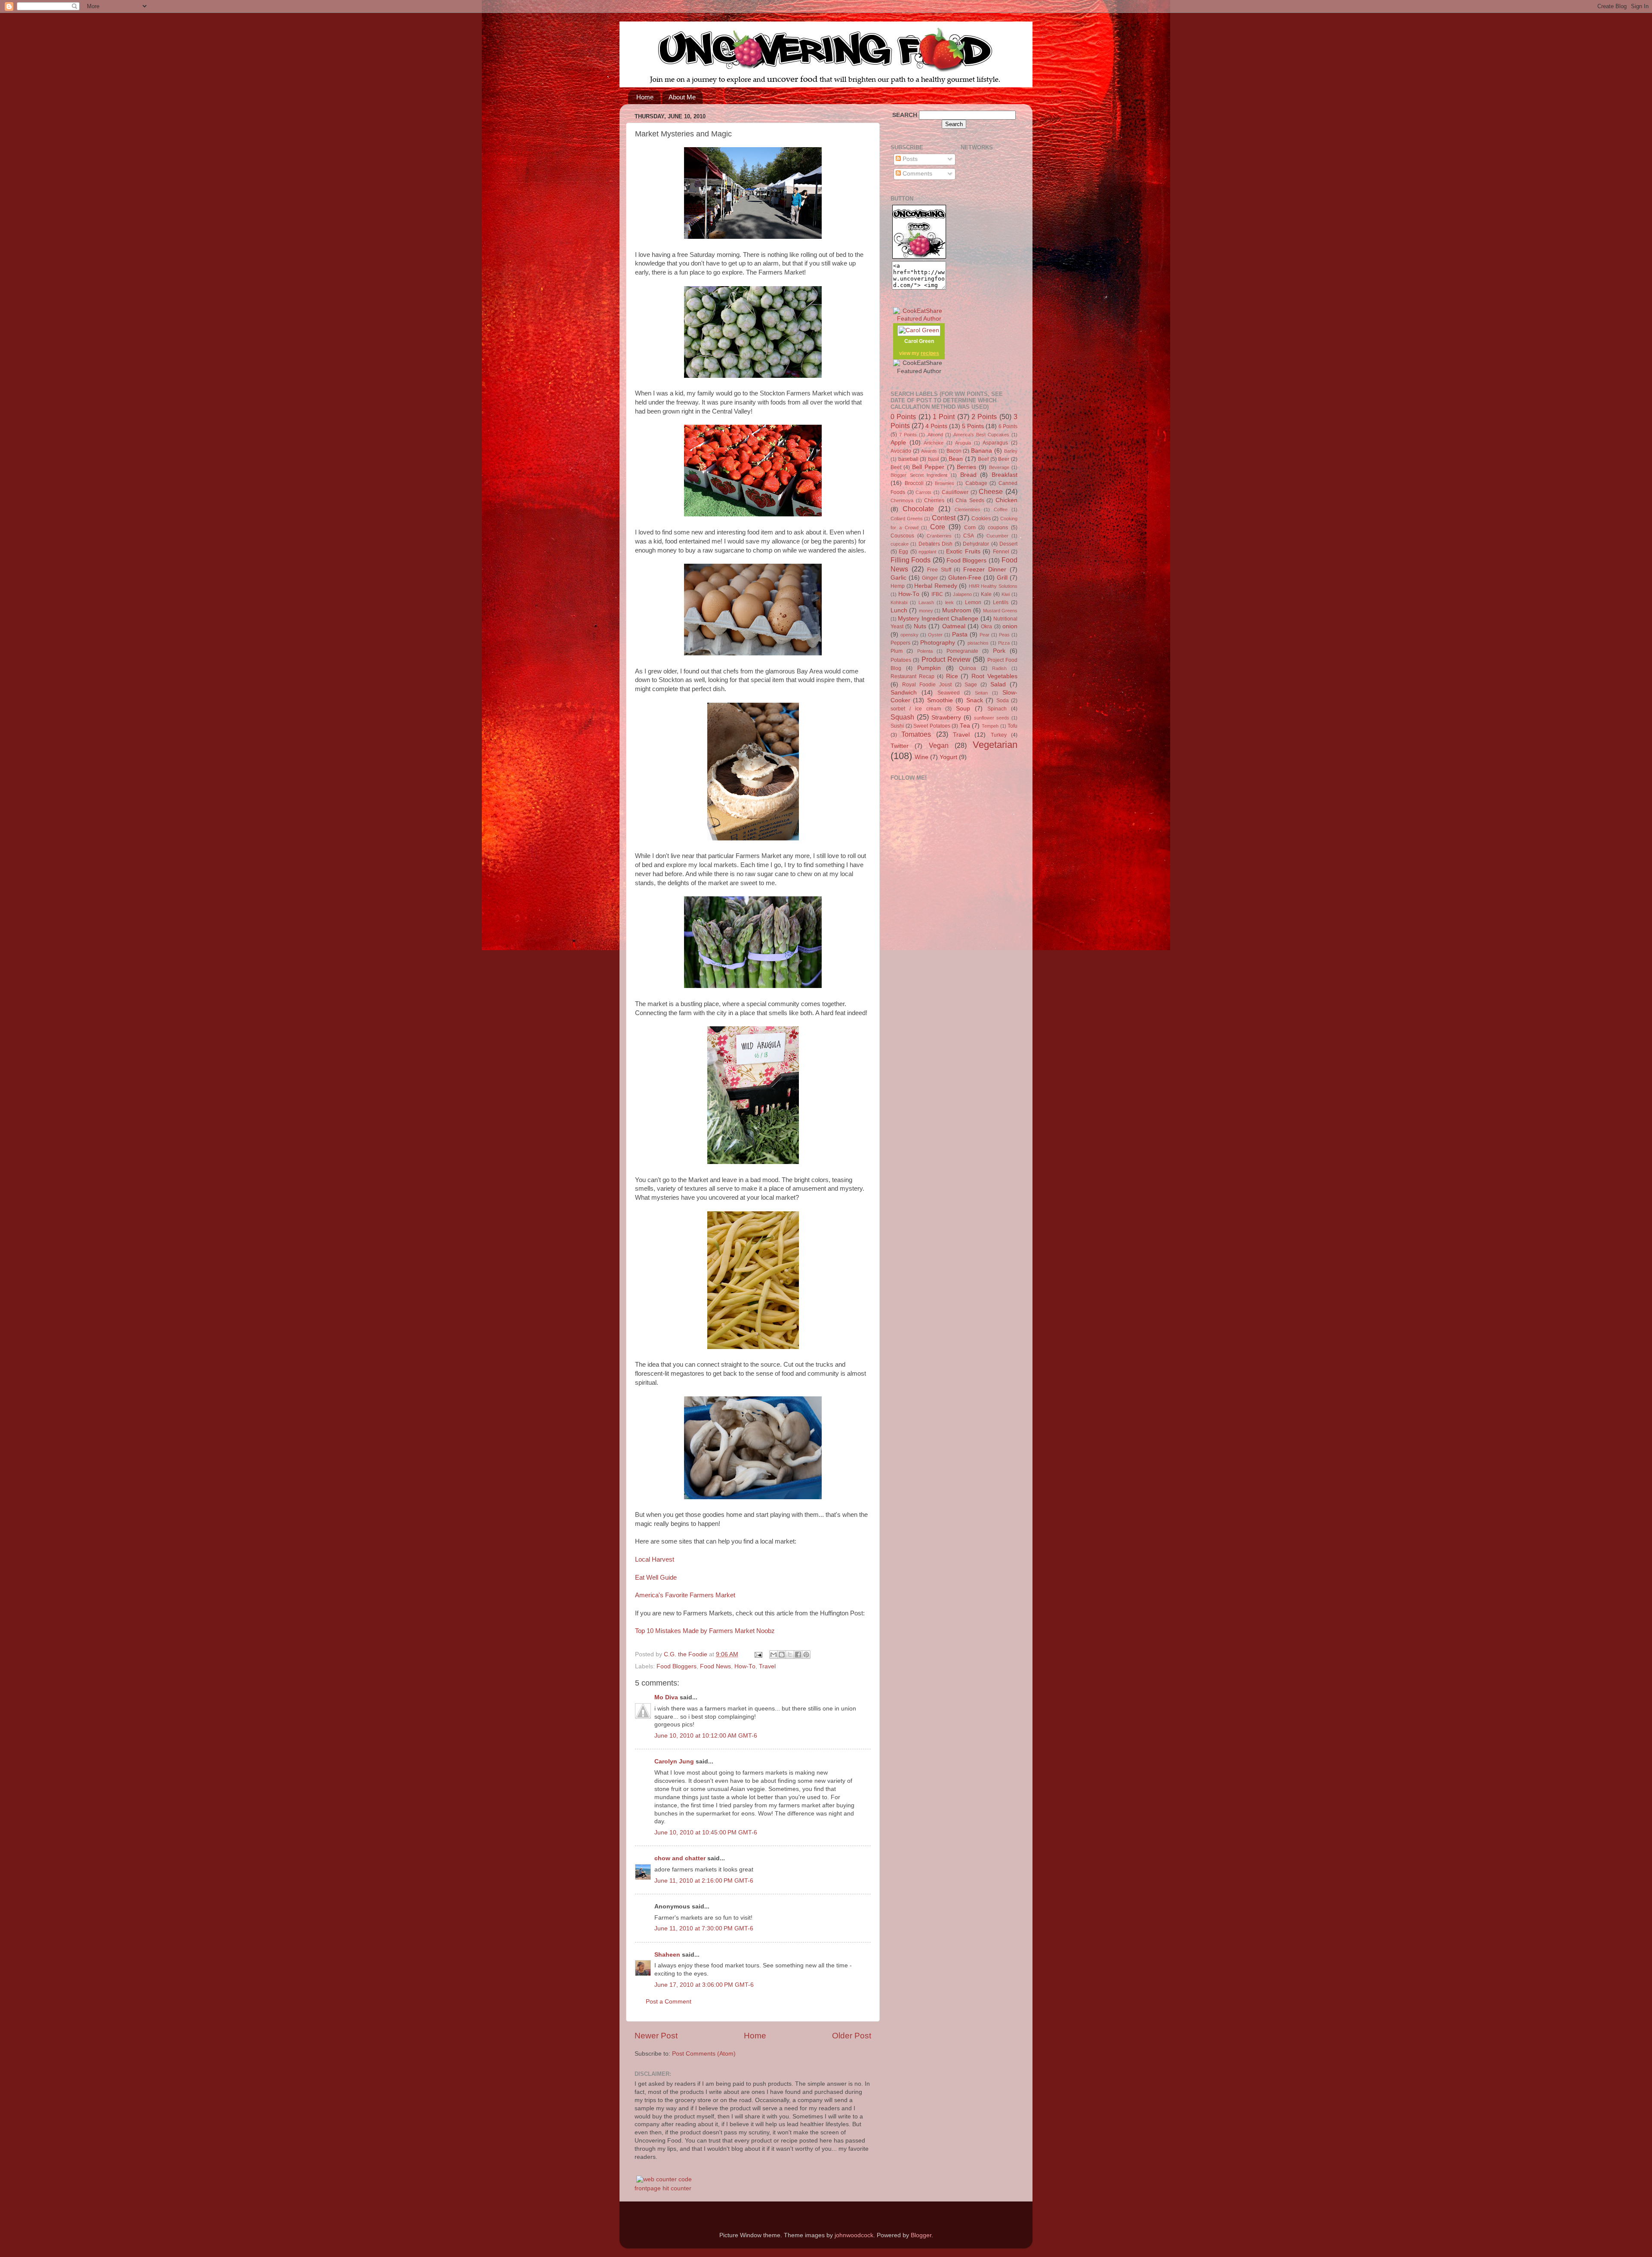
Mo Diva (666, 1697)
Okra (986, 627)
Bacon (954, 451)
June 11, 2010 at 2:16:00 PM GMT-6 (704, 1881)
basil (934, 459)
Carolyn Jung (674, 1761)
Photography (938, 643)
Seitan (981, 693)
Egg (903, 552)
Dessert (1008, 544)
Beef (983, 459)
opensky (909, 635)
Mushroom (957, 610)
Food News (715, 1666)
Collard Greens (907, 519)
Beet (896, 467)
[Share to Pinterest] (806, 1655)
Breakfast (1005, 475)
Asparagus (995, 443)
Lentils (1001, 602)
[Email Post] (758, 1654)
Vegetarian (995, 745)
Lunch (899, 610)
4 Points (936, 426)
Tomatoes (916, 734)
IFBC (937, 594)
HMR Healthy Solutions (993, 586)
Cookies (981, 519)
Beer (1004, 459)
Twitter (900, 746)
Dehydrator (976, 544)
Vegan (939, 745)
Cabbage (976, 483)
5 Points (973, 426)
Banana (982, 451)
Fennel (1001, 552)
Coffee (1001, 509)
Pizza (1004, 643)
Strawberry (946, 718)
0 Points (903, 417)
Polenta (925, 651)
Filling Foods (911, 560)
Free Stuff (939, 570)
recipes (930, 353)
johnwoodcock (854, 2235)
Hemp (898, 586)
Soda (1003, 701)
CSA (969, 536)
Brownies (945, 483)
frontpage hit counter (663, 2188)
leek (949, 602)
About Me (682, 97)
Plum (897, 651)
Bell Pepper (928, 467)
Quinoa (968, 668)
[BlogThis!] (782, 1655)
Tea (965, 726)
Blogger (921, 2235)
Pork (999, 651)
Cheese (991, 491)
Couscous (902, 536)
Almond (935, 435)
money (926, 611)
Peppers (900, 643)
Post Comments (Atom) (704, 2054)
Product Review (946, 659)
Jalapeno (962, 594)
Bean (956, 459)
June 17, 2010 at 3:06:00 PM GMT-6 (704, 1985)
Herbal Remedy (936, 586)
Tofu (1012, 726)
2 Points (984, 417)
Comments (917, 174)
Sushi (897, 726)
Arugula (963, 443)
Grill (1002, 578)
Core (938, 527)
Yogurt (948, 757)
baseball (908, 459)
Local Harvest (655, 1559)
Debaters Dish (935, 544)
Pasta (960, 634)
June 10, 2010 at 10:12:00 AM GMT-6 (706, 1736)
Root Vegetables (994, 676)
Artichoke (934, 443)
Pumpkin (929, 668)
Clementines (968, 509)
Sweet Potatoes (932, 726)
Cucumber (997, 536)
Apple (898, 443)
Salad (998, 684)
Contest (944, 518)
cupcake (900, 544)
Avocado (901, 451)
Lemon (973, 602)
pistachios (978, 643)
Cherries (934, 500)
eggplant (927, 552)
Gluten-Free (965, 578)
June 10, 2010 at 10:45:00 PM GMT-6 (706, 1832)
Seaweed (949, 693)
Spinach (997, 709)
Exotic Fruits (963, 551)
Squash (902, 717)
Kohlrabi (899, 602)
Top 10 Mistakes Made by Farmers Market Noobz (705, 1631)
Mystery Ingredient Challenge (938, 619)
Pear (985, 635)
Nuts (920, 626)
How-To (745, 1666)
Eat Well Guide (656, 1578)
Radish (999, 668)
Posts (909, 159)
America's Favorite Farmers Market (685, 1595)
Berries (966, 467)
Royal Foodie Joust (927, 685)
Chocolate (918, 509)
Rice (952, 676)
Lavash (926, 602)
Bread (968, 475)
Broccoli (914, 483)
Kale (986, 594)
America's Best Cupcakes (981, 435)
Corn (970, 528)
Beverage (999, 467)
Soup (963, 709)
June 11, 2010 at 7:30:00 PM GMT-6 (704, 1928)
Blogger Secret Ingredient (919, 475)
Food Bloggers (677, 1666)
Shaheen (667, 1955)
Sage (971, 685)
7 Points (908, 435)
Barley (1011, 451)
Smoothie (940, 700)
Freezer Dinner (985, 570)
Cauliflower (955, 492)
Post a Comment (669, 2002)
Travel (767, 1666)
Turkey (999, 735)
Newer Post (656, 2036)
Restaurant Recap (912, 676)
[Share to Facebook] (798, 1655)
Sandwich (904, 693)
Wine (922, 757)
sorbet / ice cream (916, 709)
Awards (929, 451)
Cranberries (939, 536)
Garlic (898, 578)
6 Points (1008, 426)
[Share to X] (790, 1655)
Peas (1004, 635)
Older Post (852, 2036)
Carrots (923, 492)
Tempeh (990, 726)
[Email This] (774, 1655)
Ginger (930, 578)
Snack (975, 700)
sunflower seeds (992, 718)
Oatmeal (954, 626)
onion (1010, 626)
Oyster (935, 635)
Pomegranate (962, 651)
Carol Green (919, 341)
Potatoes (901, 660)
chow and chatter (680, 1858)
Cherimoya (902, 500)
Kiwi (1006, 594)
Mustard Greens (1000, 611)
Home (645, 97)
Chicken (1006, 500)
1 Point (944, 417)
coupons (998, 528)
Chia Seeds (970, 500)
